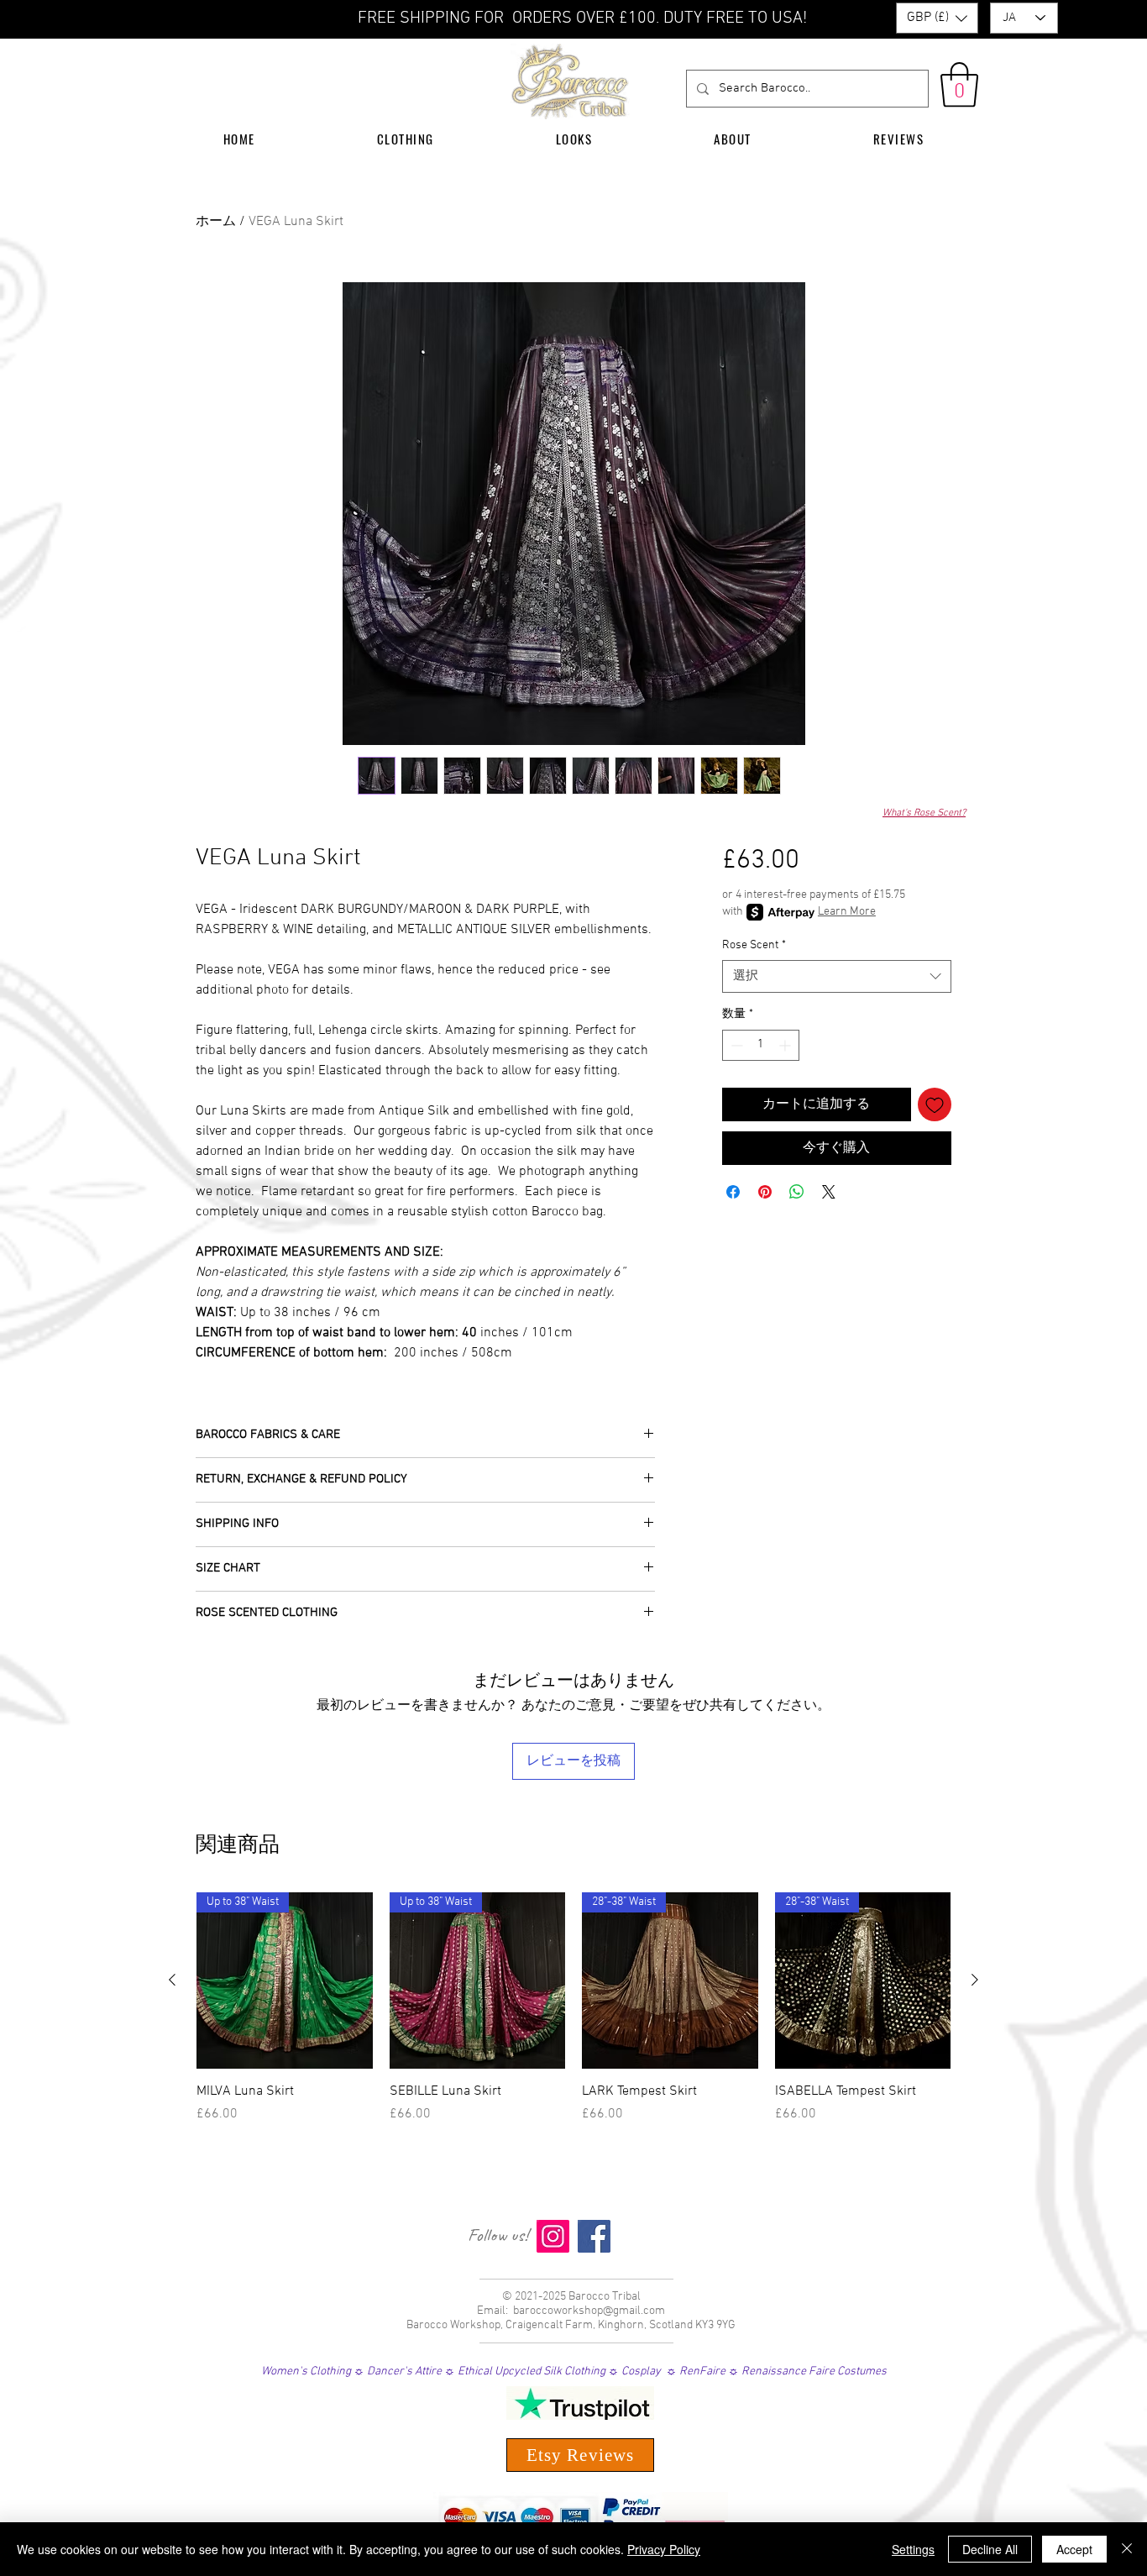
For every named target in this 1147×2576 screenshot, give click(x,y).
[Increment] (786, 1045)
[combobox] (837, 976)
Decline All (990, 2549)
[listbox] (937, 18)
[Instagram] (553, 2236)
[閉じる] (1127, 2549)
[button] (937, 18)
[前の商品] (172, 1980)
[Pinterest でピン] (765, 1192)
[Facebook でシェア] (733, 1192)
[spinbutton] (761, 1045)
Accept (1074, 2549)
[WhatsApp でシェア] (797, 1192)
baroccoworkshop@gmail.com (589, 2311)
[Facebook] (594, 2236)
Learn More (847, 912)
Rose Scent (754, 945)
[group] (573, 2017)
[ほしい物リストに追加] (935, 1104)
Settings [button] (913, 2549)
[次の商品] (975, 1980)
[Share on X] (829, 1192)
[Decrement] (735, 1045)
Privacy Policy (664, 2549)
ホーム (216, 222)
